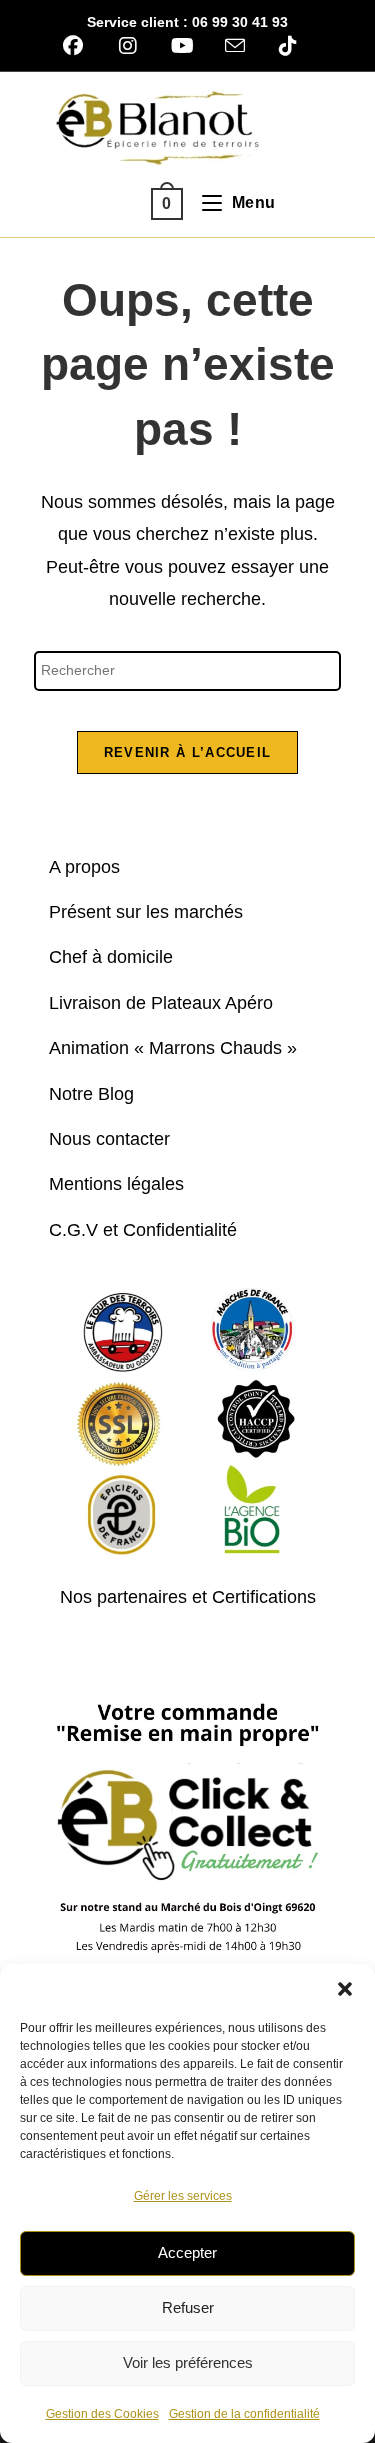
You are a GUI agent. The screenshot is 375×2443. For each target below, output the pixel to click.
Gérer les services (183, 2196)
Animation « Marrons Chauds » (173, 1048)
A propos (84, 867)
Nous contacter (109, 1139)
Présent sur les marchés (146, 912)
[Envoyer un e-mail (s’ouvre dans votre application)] (235, 45)
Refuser (188, 2307)
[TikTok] (287, 46)
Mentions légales (116, 1184)
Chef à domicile (111, 957)
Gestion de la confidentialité (244, 2414)
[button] (345, 1989)
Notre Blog (91, 1094)
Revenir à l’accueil (188, 752)
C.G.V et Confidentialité (143, 1230)
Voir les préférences (188, 2362)
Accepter (187, 2252)
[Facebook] (80, 46)
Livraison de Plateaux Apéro (161, 1003)
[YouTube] (182, 46)
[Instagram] (127, 46)
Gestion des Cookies (102, 2414)
